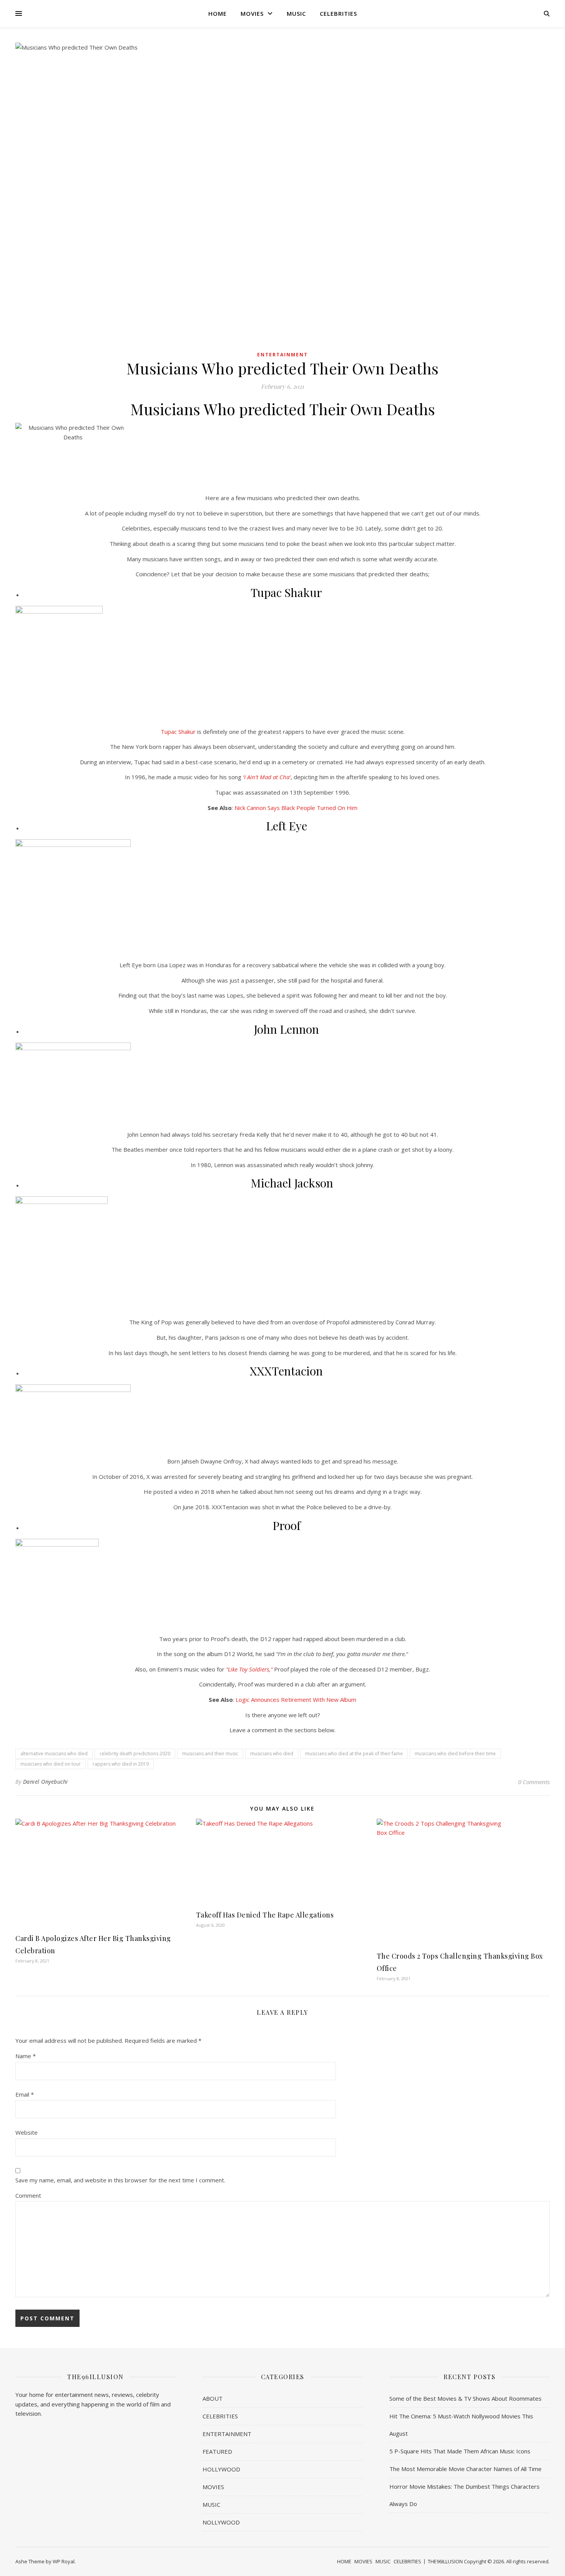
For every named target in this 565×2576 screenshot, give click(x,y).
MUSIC (296, 13)
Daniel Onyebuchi (46, 1782)
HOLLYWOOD (221, 2469)
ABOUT (213, 2398)
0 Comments (534, 1782)
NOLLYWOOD (221, 2522)
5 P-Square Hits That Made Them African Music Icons (460, 2451)
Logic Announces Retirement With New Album (295, 1700)
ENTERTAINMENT (282, 355)
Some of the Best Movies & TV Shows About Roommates (465, 2398)
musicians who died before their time (455, 1754)
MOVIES (252, 13)
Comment (28, 2195)
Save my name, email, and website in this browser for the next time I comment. (120, 2180)
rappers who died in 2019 (121, 1764)
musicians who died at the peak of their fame (354, 1754)
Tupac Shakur (178, 732)
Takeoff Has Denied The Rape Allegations (265, 1915)
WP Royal (64, 2561)
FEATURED (217, 2451)
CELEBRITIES (338, 13)
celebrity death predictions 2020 (135, 1754)
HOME (218, 13)
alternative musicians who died (54, 1754)
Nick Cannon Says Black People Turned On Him (296, 808)
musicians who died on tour (51, 1764)
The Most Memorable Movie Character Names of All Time (465, 2469)
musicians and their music (210, 1754)
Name (26, 2056)
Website (27, 2132)
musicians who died (272, 1754)
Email (25, 2094)
